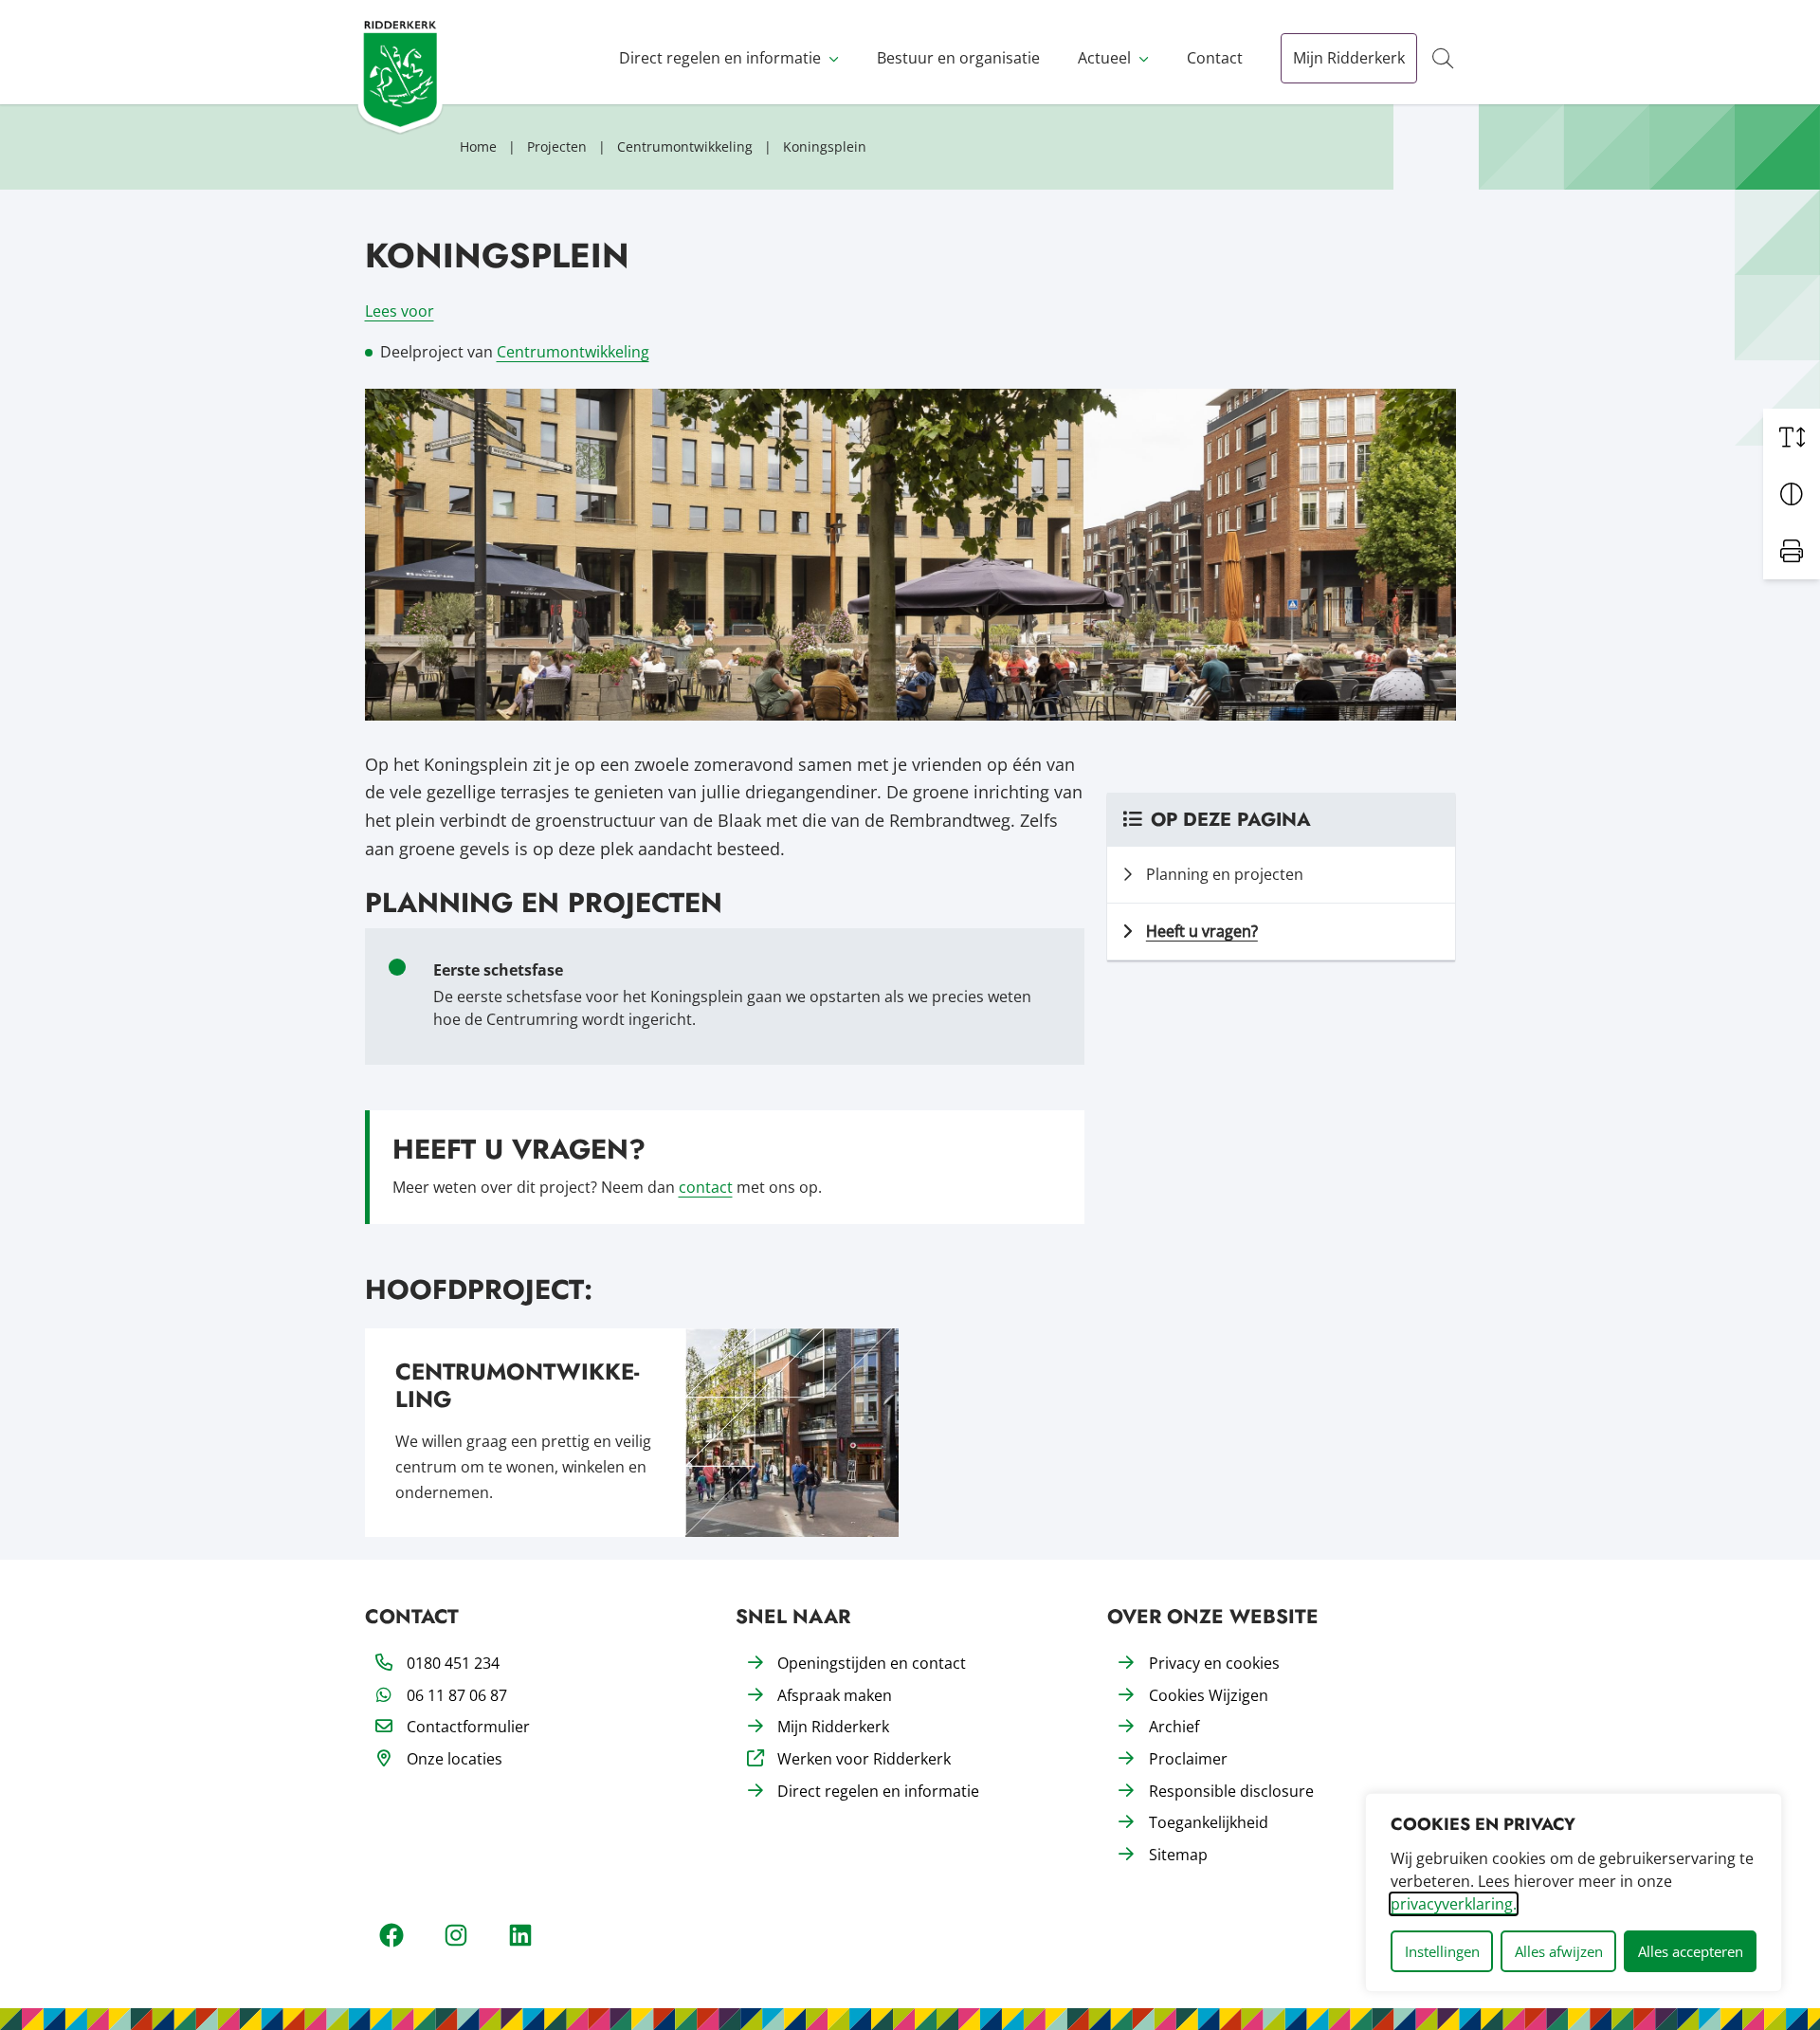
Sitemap (1178, 1855)
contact (706, 1187)
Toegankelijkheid (1209, 1822)
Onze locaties (455, 1759)
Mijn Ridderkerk (1349, 58)
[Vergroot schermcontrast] (1792, 494)
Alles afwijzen (1559, 1951)
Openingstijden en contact (872, 1663)
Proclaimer (1188, 1759)
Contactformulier (468, 1727)
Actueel (1104, 58)
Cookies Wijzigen (1209, 1695)
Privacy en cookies (1214, 1663)
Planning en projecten (1225, 874)
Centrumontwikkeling (573, 352)
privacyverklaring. (1454, 1904)
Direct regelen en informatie (720, 58)
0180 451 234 (453, 1663)
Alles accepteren (1691, 1951)
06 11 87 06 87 (457, 1695)
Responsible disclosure (1231, 1791)
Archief (1174, 1727)
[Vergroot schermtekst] (1792, 437)
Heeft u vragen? (1202, 931)
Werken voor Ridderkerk (864, 1759)
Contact (1215, 58)
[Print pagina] (1792, 551)
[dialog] (1574, 1893)
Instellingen (1442, 1951)
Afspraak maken (835, 1695)
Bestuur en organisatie (958, 58)
